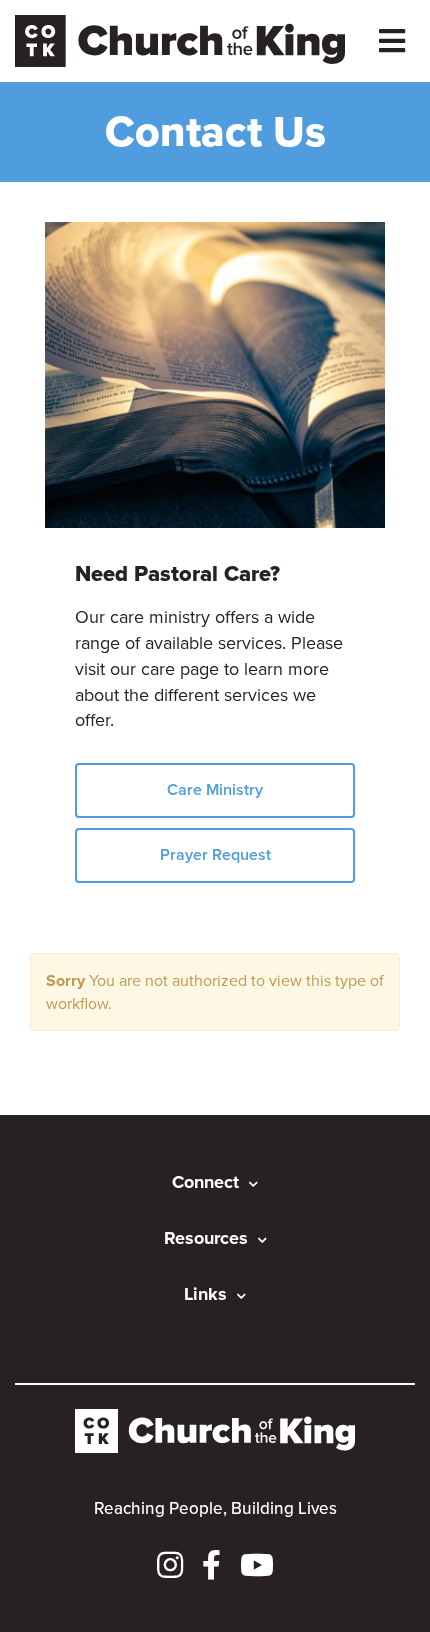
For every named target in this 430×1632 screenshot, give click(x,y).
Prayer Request (215, 854)
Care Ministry (215, 789)
